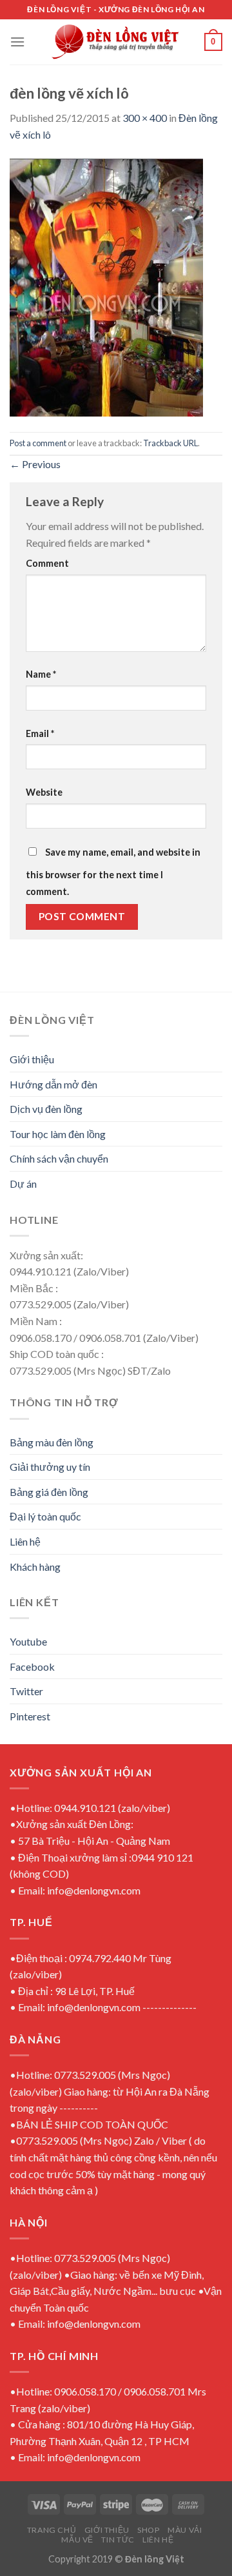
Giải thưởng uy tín (50, 1467)
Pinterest (30, 1716)
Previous (35, 464)
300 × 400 (145, 118)
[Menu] (17, 42)
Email (40, 733)
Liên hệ (25, 1541)
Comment (47, 563)
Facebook (32, 1667)
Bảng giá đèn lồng (49, 1492)
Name (41, 674)
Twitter (26, 1691)
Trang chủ (52, 2530)
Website (44, 792)
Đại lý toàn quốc (45, 1516)
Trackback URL (170, 443)
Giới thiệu (32, 1059)
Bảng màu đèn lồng (52, 1442)
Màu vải (185, 2530)
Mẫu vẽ (77, 2540)
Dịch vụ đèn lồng (46, 1109)
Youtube (28, 1641)
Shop (148, 2530)
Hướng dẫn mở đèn (53, 1084)
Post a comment (38, 443)
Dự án (23, 1184)
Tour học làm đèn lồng (58, 1134)
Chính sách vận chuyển (59, 1158)
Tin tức (118, 2540)
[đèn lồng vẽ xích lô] (106, 286)
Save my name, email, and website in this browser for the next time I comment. (113, 872)
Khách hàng (35, 1567)
